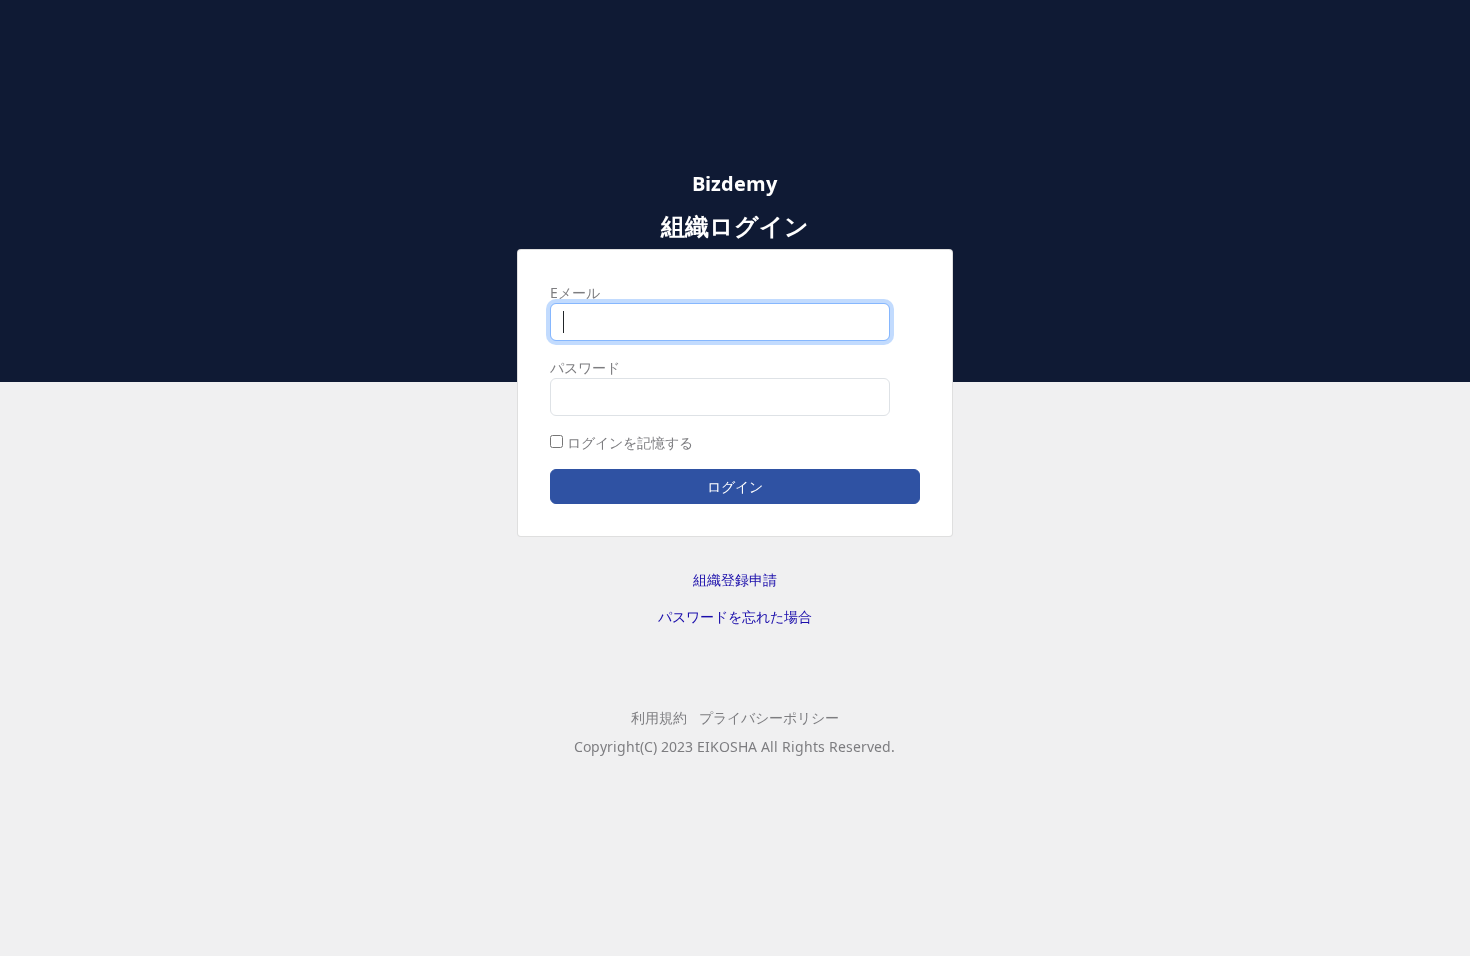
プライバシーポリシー (769, 717)
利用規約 (659, 717)
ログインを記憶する (630, 442)
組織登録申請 (735, 579)
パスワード (585, 367)
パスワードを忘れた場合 (735, 616)
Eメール (575, 292)
